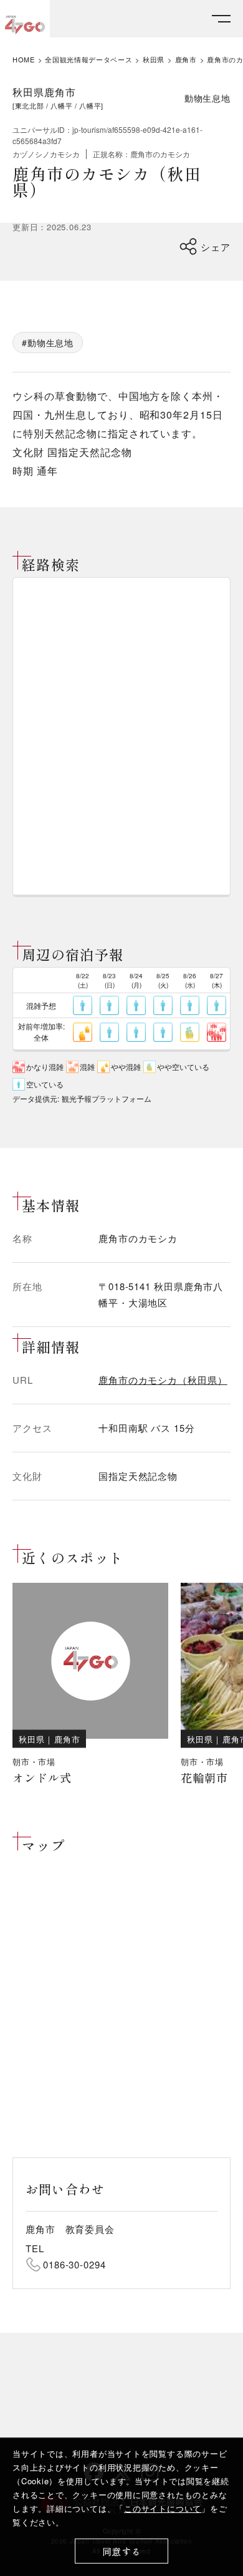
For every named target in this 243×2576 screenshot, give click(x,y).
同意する (122, 2551)
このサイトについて (163, 2508)
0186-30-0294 (74, 2264)
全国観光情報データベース (88, 60)
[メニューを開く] (221, 19)
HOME (24, 60)
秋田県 (154, 60)
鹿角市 (186, 60)
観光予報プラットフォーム (107, 1098)
